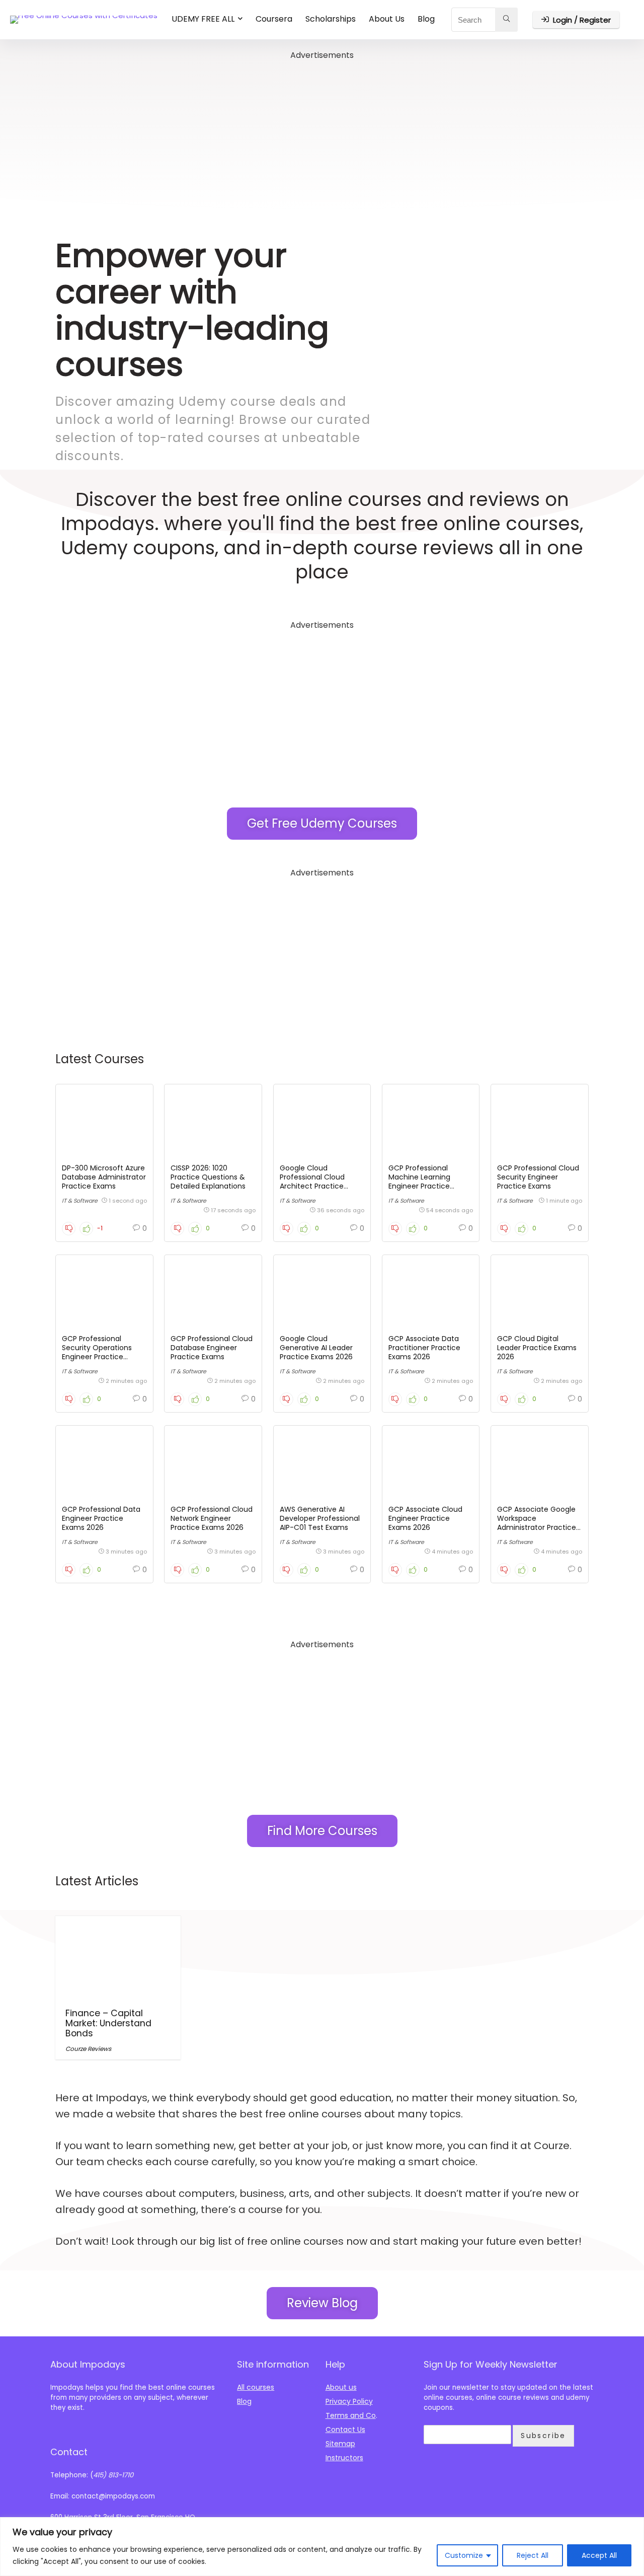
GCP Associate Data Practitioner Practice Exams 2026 (424, 1348)
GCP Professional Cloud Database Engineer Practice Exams (212, 1348)
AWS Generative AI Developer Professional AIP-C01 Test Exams (320, 1518)
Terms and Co (351, 2415)
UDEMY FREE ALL (203, 19)
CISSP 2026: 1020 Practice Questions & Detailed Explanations (208, 1177)
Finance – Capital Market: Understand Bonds (108, 2023)
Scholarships (331, 19)
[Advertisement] (322, 133)
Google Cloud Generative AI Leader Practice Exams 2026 (316, 1348)
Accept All (599, 2555)
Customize (464, 2555)
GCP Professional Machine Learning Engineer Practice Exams (419, 1182)
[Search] (506, 20)
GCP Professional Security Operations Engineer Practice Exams (97, 1352)
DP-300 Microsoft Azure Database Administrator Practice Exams (104, 1177)
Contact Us (345, 2430)
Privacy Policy (349, 2401)
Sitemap (340, 2444)
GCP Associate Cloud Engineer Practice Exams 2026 (425, 1518)
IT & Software (80, 1201)
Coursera (274, 19)
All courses (256, 2387)
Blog (426, 19)
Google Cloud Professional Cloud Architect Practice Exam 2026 (312, 1182)
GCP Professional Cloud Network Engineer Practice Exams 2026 (212, 1518)
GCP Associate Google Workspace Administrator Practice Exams (537, 1523)
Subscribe (543, 2436)
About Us (387, 19)
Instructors (344, 2458)
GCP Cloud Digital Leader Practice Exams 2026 (537, 1348)
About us (341, 2387)
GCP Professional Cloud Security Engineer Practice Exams (538, 1177)
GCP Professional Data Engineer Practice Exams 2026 (101, 1518)
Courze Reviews (88, 2049)
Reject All (533, 2555)
